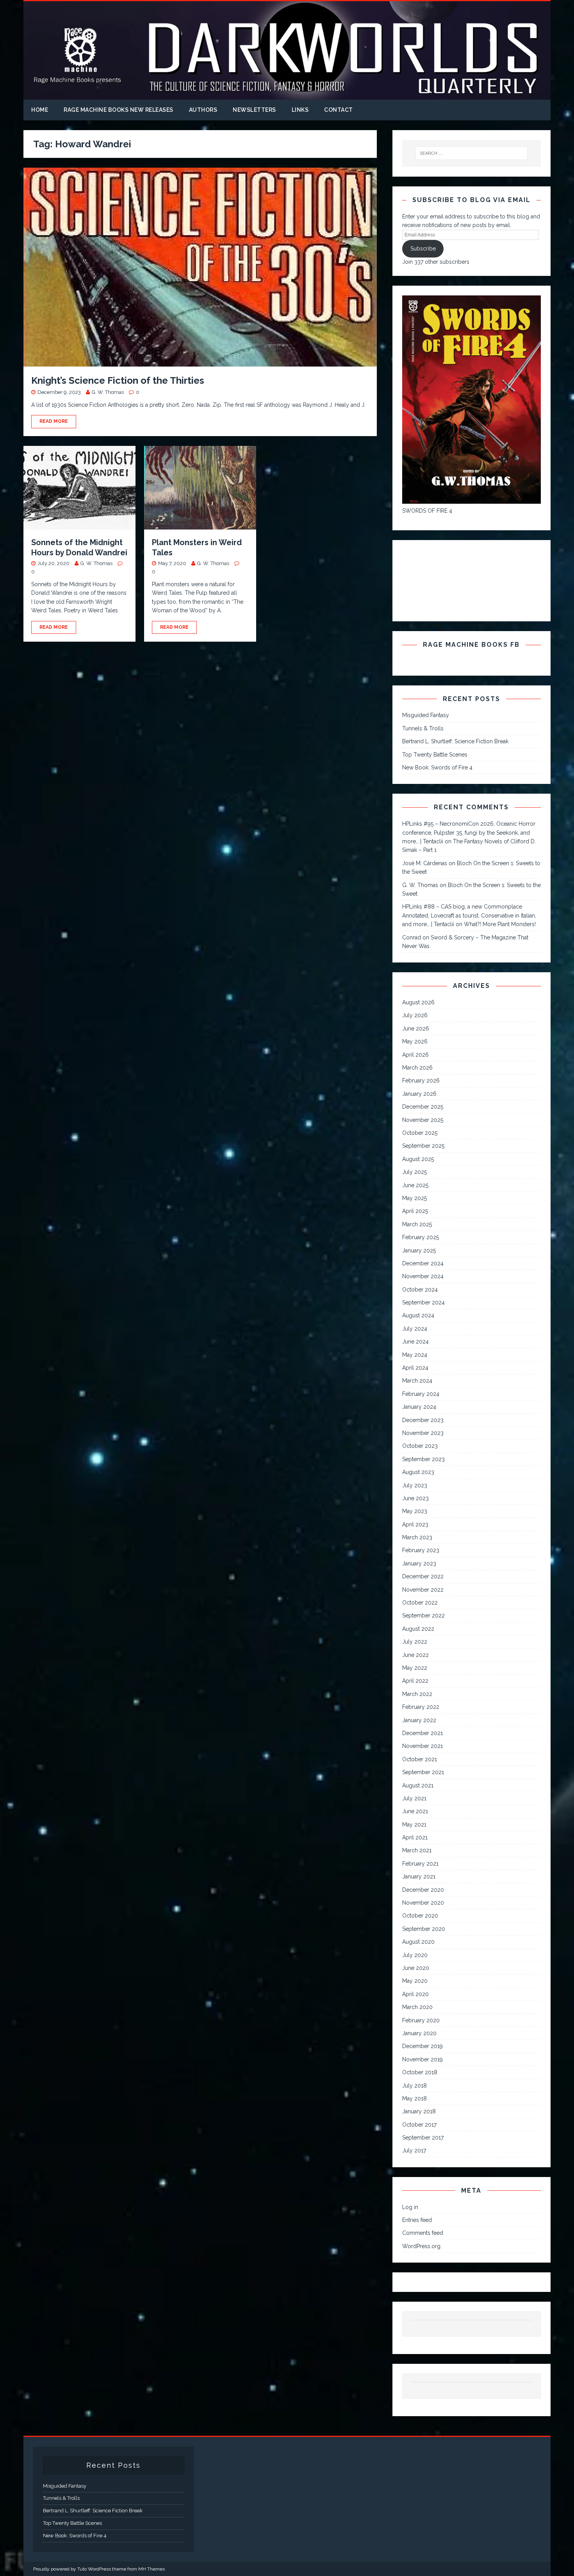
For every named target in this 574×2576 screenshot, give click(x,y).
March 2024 (417, 1381)
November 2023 (423, 1433)
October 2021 (420, 1759)
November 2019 (422, 2059)
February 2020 (421, 2020)
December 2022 (423, 1576)
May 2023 (415, 1511)
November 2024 (423, 1276)
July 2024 (415, 1329)
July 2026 (415, 1015)
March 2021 (417, 1850)
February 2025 (421, 1237)
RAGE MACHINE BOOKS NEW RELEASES (119, 110)
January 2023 (419, 1563)
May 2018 (414, 2098)
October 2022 (420, 1603)
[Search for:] (472, 153)
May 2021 (414, 1825)
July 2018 (414, 2086)
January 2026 (419, 1094)
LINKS (300, 110)
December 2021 (422, 1733)
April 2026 (415, 1055)
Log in (410, 2207)
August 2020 (418, 1942)
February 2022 (421, 1707)
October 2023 (420, 1446)
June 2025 (415, 1185)
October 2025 (420, 1133)
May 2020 (415, 1981)
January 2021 (419, 1877)
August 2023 (418, 1472)
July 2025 (414, 1172)
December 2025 (423, 1107)
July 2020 (415, 1955)
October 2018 (420, 2072)
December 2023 (423, 1420)
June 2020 (416, 1968)
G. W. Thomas (108, 392)
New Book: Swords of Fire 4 (437, 767)
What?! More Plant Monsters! (500, 924)
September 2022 (423, 1615)
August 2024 (418, 1315)
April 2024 (415, 1368)
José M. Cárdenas (425, 863)
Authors (203, 110)
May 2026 (415, 1041)
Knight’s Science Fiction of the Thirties (118, 380)
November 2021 (422, 1746)
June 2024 (415, 1342)
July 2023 (415, 1485)
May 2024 (415, 1355)
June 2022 (415, 1655)
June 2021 (415, 1811)
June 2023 (415, 1498)
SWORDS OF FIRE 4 (427, 511)
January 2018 (419, 2111)
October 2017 (419, 2125)
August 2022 (418, 1629)
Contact (339, 110)
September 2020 (424, 1929)
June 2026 (416, 1029)
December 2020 (423, 1890)
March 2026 (417, 1068)
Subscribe (423, 249)
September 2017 (423, 2138)
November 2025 (423, 1120)
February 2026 (421, 1080)
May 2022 (415, 1668)
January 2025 (419, 1250)
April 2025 (415, 1211)
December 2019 (422, 2046)
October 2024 (420, 1290)
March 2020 (417, 2007)
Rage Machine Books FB (471, 645)
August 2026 (418, 1002)
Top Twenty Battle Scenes (435, 755)
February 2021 (420, 1864)
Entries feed (417, 2220)
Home (40, 110)
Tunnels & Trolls (423, 728)
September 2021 (423, 1772)
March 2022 (417, 1694)
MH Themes (152, 2569)
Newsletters (254, 110)
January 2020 (419, 2033)
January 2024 (419, 1407)
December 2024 (423, 1263)
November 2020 (423, 1903)
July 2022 (415, 1642)
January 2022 (419, 1720)
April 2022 (415, 1681)
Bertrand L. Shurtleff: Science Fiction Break (455, 741)
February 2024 (421, 1394)
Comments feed (423, 2233)
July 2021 (414, 1798)
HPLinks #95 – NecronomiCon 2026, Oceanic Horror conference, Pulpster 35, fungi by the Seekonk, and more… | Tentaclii (469, 833)
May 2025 (414, 1198)
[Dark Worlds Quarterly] (287, 95)
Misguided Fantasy (426, 715)
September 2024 (423, 1302)
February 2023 (421, 1550)
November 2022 (423, 1590)
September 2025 (423, 1146)
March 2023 (417, 1537)
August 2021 (418, 1785)
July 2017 (414, 2150)
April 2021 (415, 1837)
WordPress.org (421, 2246)
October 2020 (420, 1916)
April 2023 (415, 1524)
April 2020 (415, 1994)
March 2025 (417, 1224)
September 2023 (423, 1459)
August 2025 (418, 1159)
